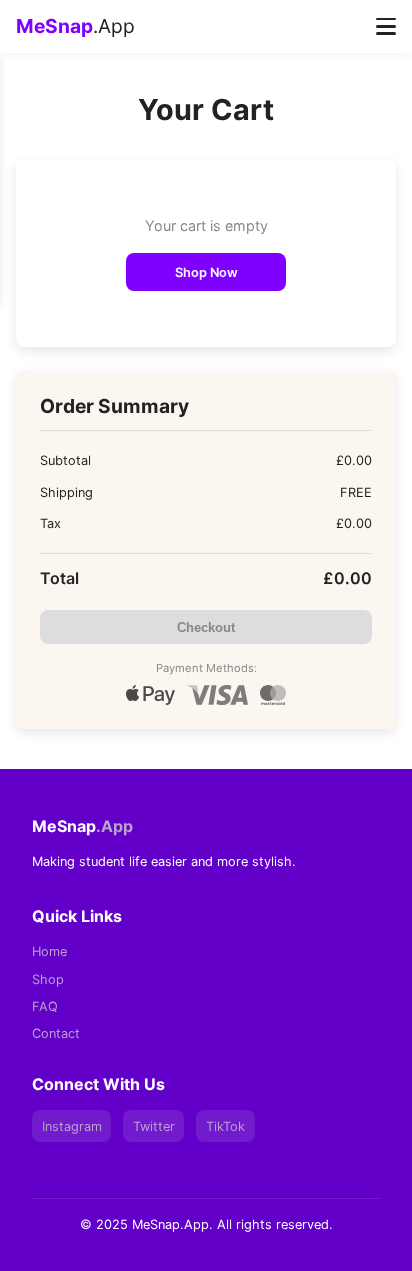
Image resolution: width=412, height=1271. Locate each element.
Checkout (206, 627)
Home (49, 951)
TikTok (225, 1126)
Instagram (72, 1126)
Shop (48, 979)
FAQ (45, 1006)
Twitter (154, 1126)
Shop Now (206, 272)
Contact (56, 1033)
